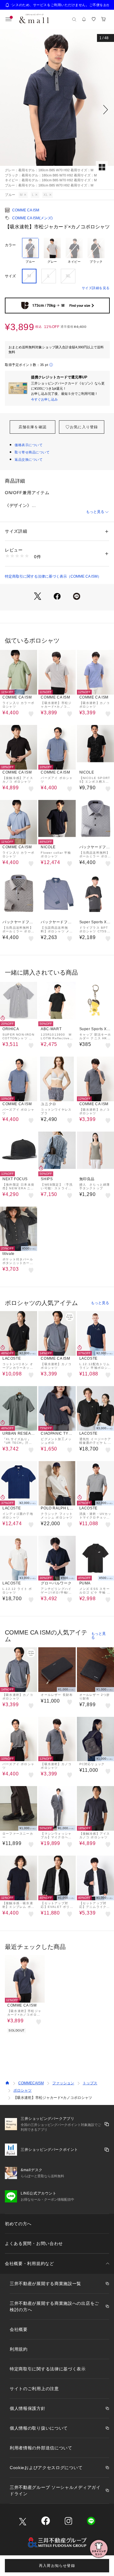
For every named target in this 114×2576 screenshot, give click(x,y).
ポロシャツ (22, 2090)
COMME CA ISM (26, 210)
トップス (90, 2083)
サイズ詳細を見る (96, 288)
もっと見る (95, 512)
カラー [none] (10, 245)
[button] (57, 109)
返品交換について (29, 460)
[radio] (30, 251)
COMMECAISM (31, 2083)
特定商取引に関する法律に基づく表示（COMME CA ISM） (53, 576)
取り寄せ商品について (32, 452)
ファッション (63, 2083)
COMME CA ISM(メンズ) (32, 218)
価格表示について (29, 445)
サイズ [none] (10, 276)
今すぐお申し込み (44, 399)
